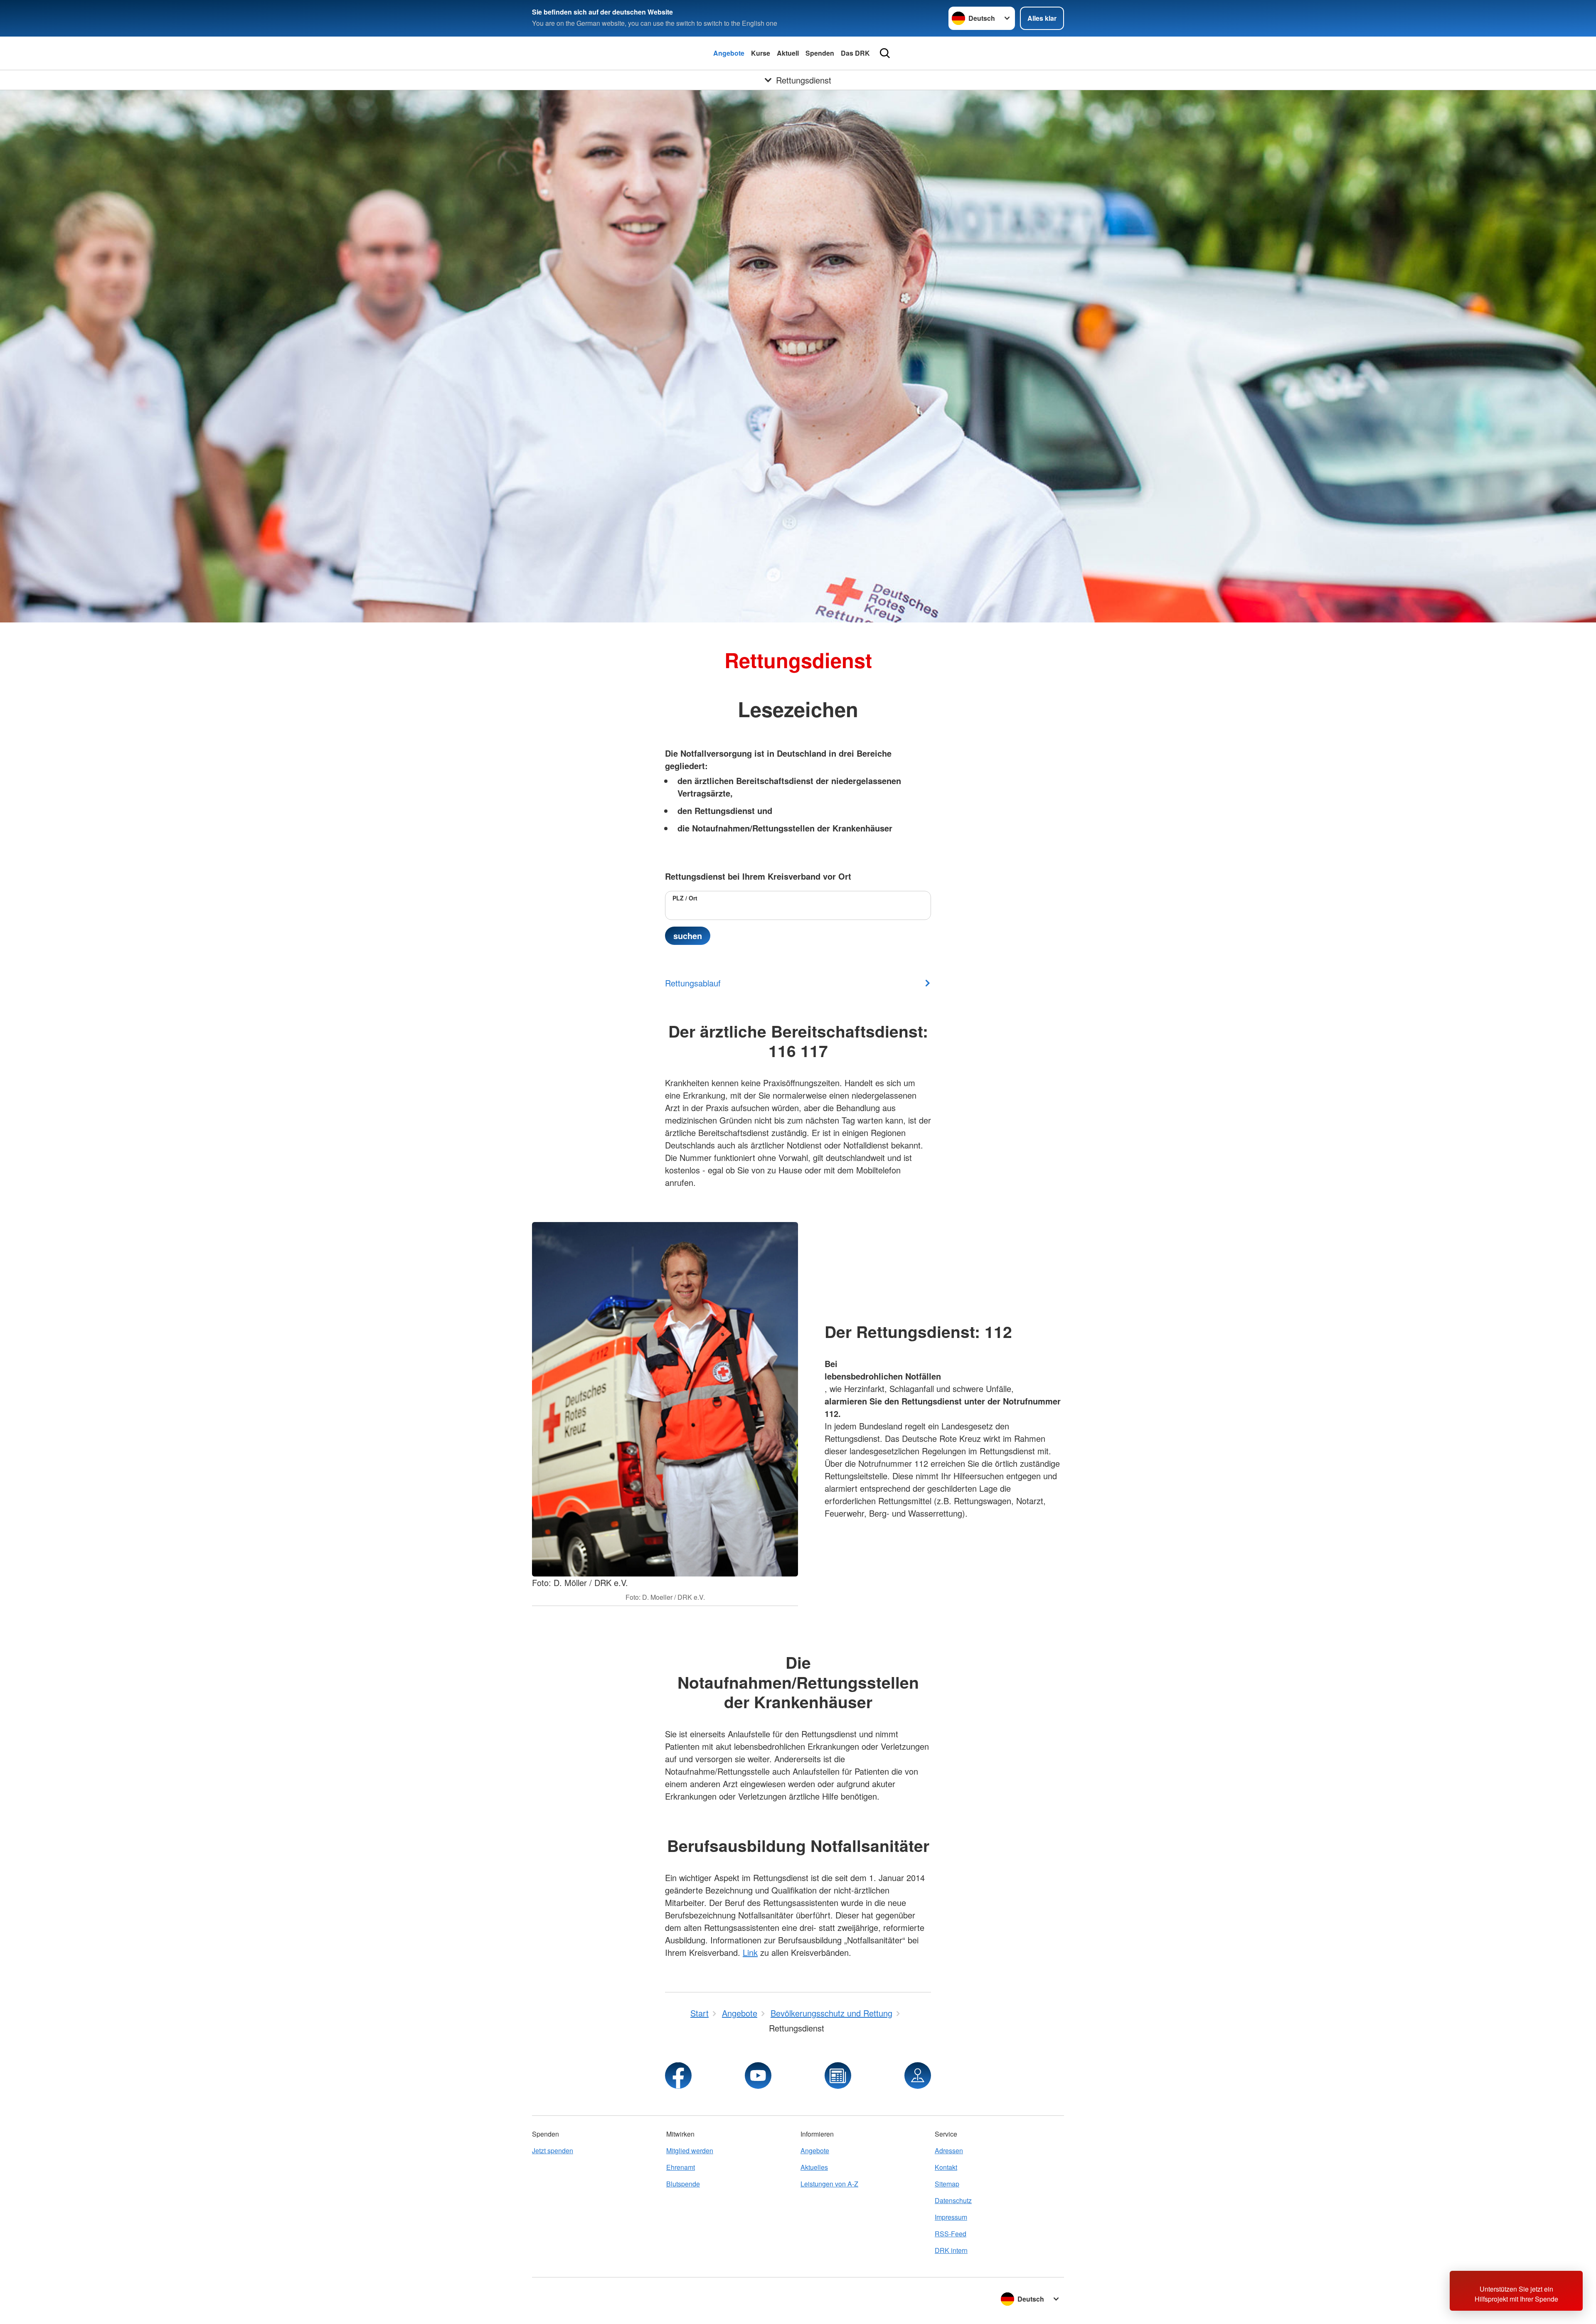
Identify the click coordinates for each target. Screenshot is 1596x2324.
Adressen (949, 2151)
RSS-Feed (951, 2234)
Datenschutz (953, 2200)
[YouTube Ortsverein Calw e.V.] (758, 2076)
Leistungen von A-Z (829, 2184)
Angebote (729, 53)
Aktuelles (814, 2167)
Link (750, 1952)
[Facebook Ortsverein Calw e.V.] (678, 2076)
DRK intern (951, 2250)
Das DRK (855, 53)
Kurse (761, 53)
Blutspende (683, 2184)
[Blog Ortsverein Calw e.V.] (838, 2076)
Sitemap (947, 2184)
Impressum (951, 2217)
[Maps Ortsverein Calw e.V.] (918, 2076)
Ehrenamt (681, 2167)
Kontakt (946, 2167)
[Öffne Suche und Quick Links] (885, 53)
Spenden (820, 53)
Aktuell (788, 53)
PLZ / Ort (685, 898)
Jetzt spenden (553, 2151)
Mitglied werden (690, 2151)
